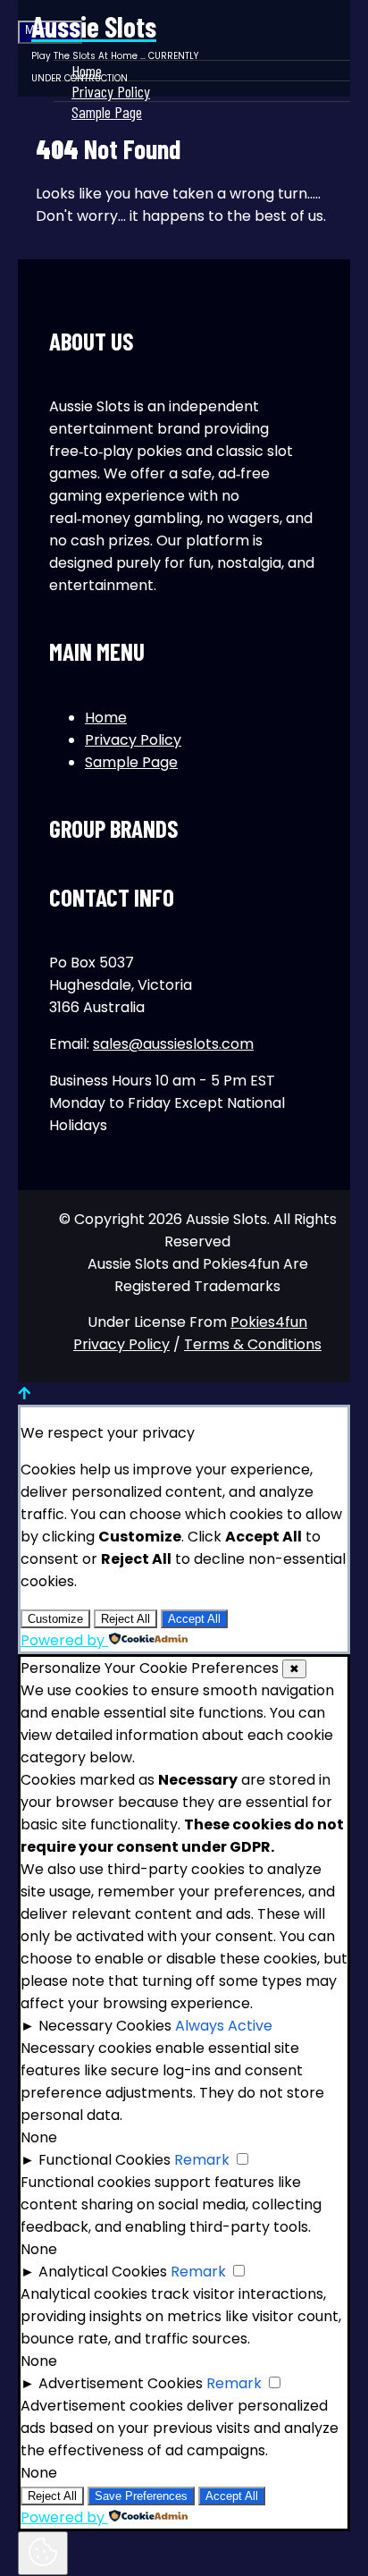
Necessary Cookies (105, 2026)
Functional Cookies (105, 2160)
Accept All (194, 1619)
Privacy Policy (133, 740)
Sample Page (107, 112)
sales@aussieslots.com (173, 1044)
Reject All (125, 1619)
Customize (55, 1619)
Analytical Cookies (103, 2272)
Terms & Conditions (253, 1344)
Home (106, 718)
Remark (202, 2160)
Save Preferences (141, 2496)
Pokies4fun (269, 1322)
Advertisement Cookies (121, 2383)
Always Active (224, 2026)
